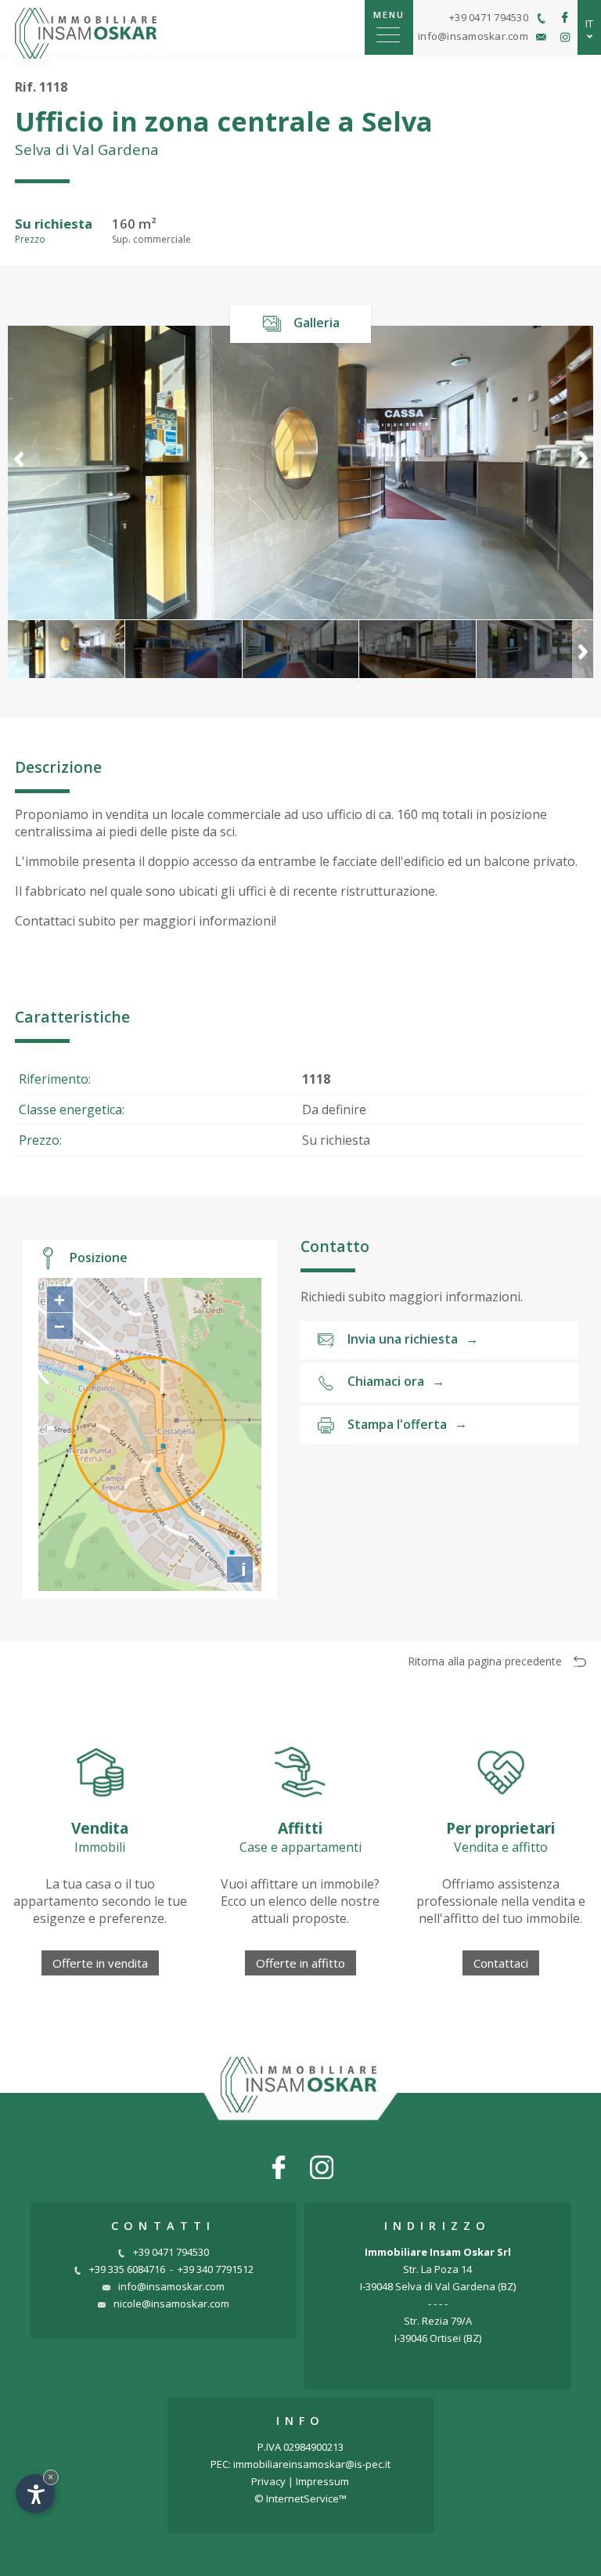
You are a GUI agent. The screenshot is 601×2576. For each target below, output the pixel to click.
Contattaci (501, 1963)
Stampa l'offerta (407, 1423)
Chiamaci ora (396, 1381)
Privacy (268, 2481)
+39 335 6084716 (127, 2269)
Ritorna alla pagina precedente (485, 1661)
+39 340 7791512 (216, 2269)
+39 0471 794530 (171, 2252)
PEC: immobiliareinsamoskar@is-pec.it (300, 2464)
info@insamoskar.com (171, 2286)
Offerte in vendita (100, 1963)
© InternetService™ (300, 2498)
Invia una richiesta (413, 1339)
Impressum (322, 2481)
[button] (583, 472)
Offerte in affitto (300, 1963)
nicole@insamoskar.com (171, 2304)
